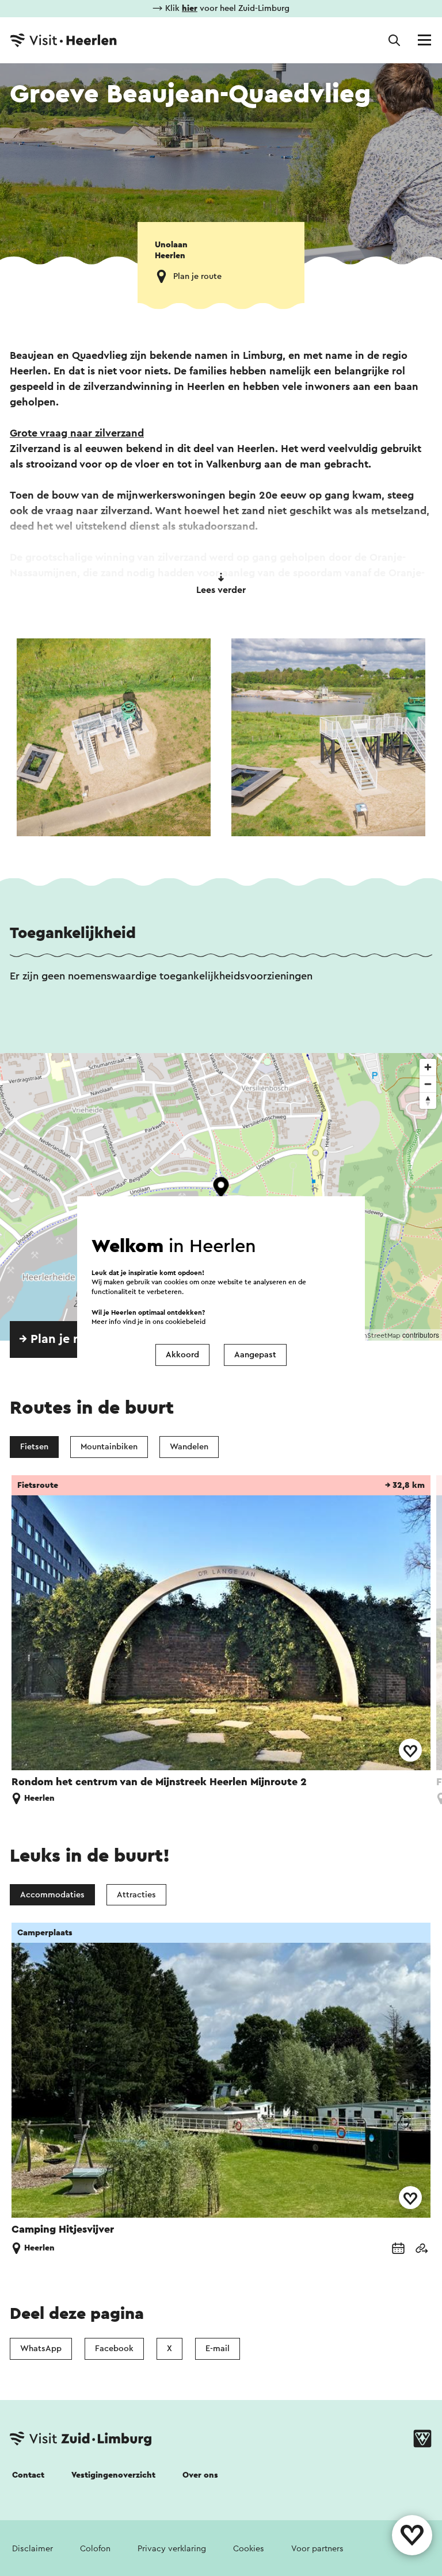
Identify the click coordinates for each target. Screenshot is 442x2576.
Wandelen (189, 1447)
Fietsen (34, 1447)
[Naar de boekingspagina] (398, 2250)
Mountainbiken (109, 1447)
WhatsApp (41, 2349)
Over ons (200, 2475)
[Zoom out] (428, 1084)
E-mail (218, 2349)
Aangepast (255, 1355)
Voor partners (317, 2549)
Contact (28, 2475)
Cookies (249, 2549)
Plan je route (197, 276)
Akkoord (182, 1355)
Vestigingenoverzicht (113, 2475)
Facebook (114, 2349)
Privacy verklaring (172, 2549)
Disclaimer (33, 2549)
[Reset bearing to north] (428, 1101)
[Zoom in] (428, 1067)
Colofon (95, 2549)
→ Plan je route (62, 1339)
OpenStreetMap (375, 1335)
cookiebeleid (185, 1321)
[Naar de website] (421, 2250)
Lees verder (221, 590)
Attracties (136, 1895)
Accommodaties (52, 1895)
